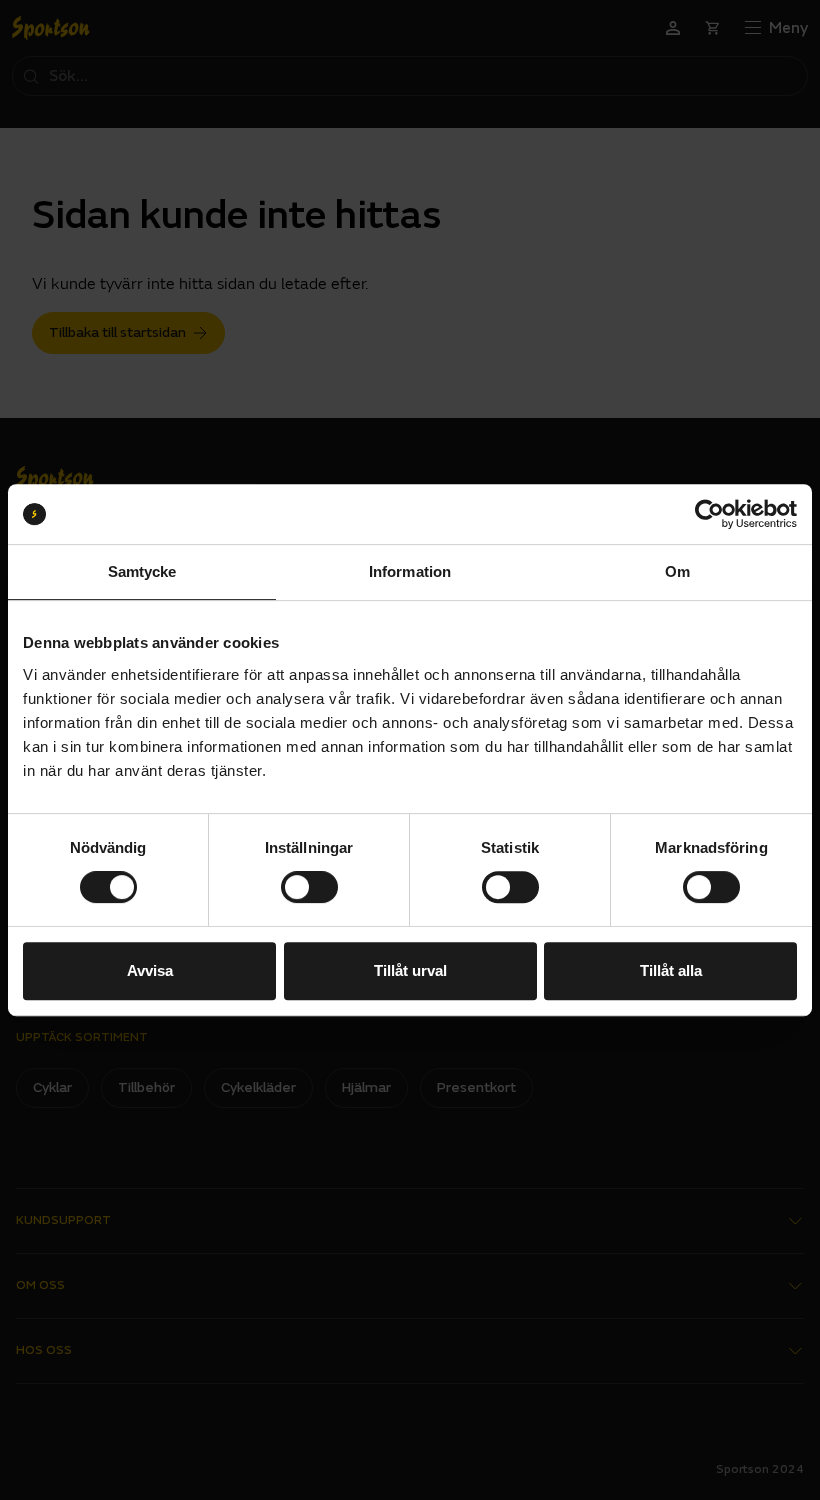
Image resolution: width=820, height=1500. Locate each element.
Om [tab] (677, 571)
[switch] (309, 887)
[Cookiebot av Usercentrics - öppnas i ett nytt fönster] (709, 514)
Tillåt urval (410, 970)
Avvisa (150, 970)
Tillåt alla (671, 970)
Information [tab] (410, 571)
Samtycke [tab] (142, 571)
